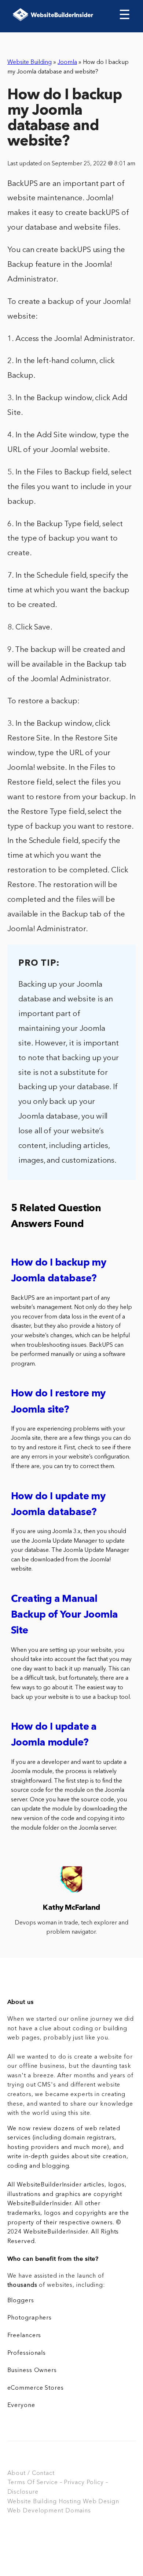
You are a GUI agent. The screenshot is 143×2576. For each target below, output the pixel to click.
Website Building (30, 62)
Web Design (101, 2502)
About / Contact (31, 2473)
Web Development (35, 2511)
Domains (78, 2511)
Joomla (67, 62)
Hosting (70, 2502)
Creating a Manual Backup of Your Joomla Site (64, 1615)
